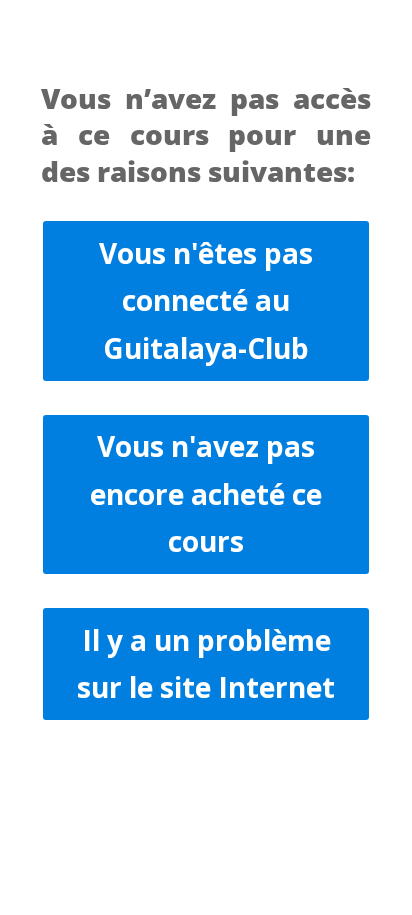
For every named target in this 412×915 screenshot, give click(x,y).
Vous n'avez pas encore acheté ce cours (206, 493)
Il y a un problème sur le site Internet (206, 664)
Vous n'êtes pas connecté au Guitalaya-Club (206, 300)
